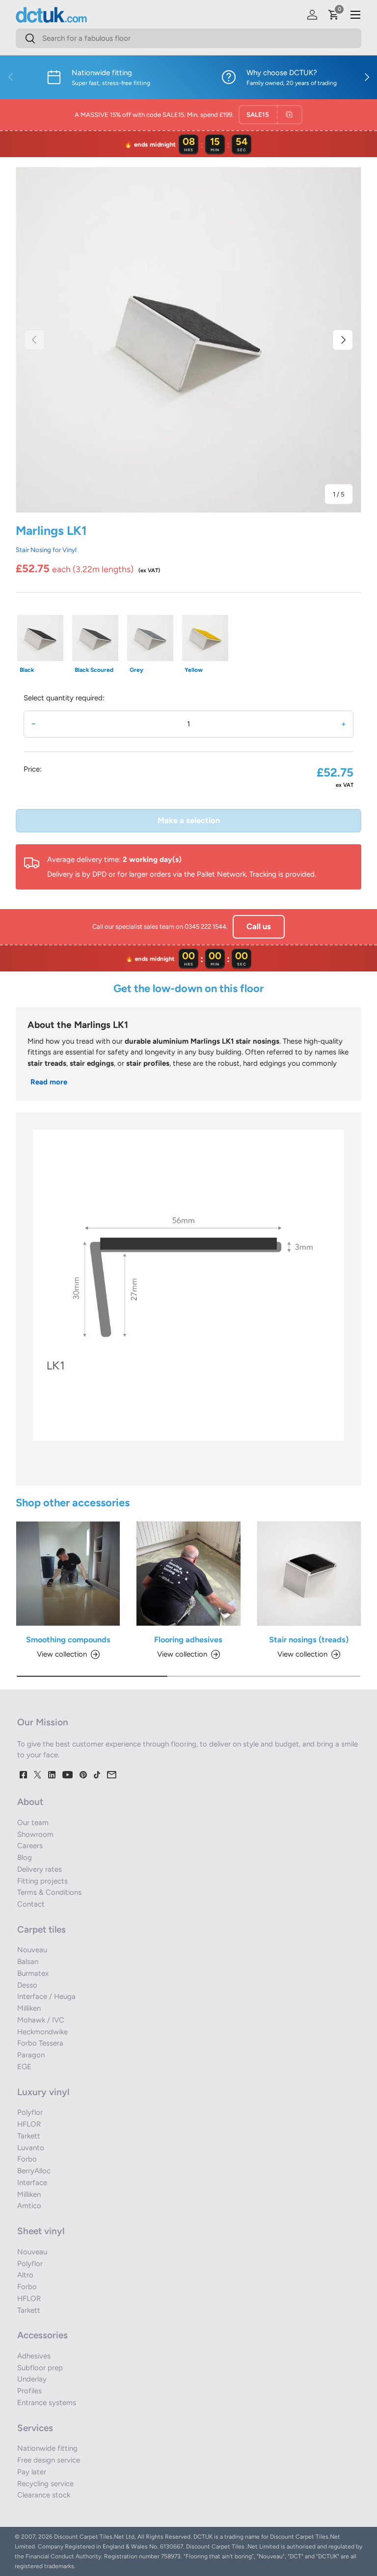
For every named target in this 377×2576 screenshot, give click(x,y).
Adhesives (34, 2356)
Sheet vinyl (41, 2231)
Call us (259, 926)
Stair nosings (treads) (309, 1639)
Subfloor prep (40, 2368)
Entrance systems (47, 2403)
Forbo (27, 2159)
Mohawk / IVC (41, 2020)
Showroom (35, 1834)
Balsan (28, 1962)
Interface (32, 2183)
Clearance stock (44, 2495)
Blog (25, 1857)
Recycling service (45, 2484)
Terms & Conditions (49, 1892)
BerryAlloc (34, 2171)
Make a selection (189, 820)
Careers (30, 1846)
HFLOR (29, 2124)
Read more (49, 1082)
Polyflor (30, 2112)
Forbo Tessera (40, 2043)
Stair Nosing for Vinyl (46, 550)
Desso (27, 1985)
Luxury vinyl (43, 2092)
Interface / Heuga (46, 1996)
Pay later (32, 2472)
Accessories (42, 2335)
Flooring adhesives (188, 1639)
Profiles (29, 2391)
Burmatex (33, 1973)
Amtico (29, 2206)
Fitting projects (42, 1881)
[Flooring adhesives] (188, 1573)
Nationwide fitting (47, 2448)
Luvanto (31, 2148)
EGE (24, 2067)
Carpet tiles (41, 1929)
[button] (334, 15)
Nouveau (32, 1950)
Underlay (32, 2379)
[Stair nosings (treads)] (309, 1573)
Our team (33, 1823)
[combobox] (188, 38)
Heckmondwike (42, 2032)
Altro (25, 2275)
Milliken (29, 2008)
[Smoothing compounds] (68, 1573)
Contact (31, 1904)
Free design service (49, 2460)
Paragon (31, 2055)
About (30, 1802)
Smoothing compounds (68, 1639)
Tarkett (29, 2136)
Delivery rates (40, 1869)
